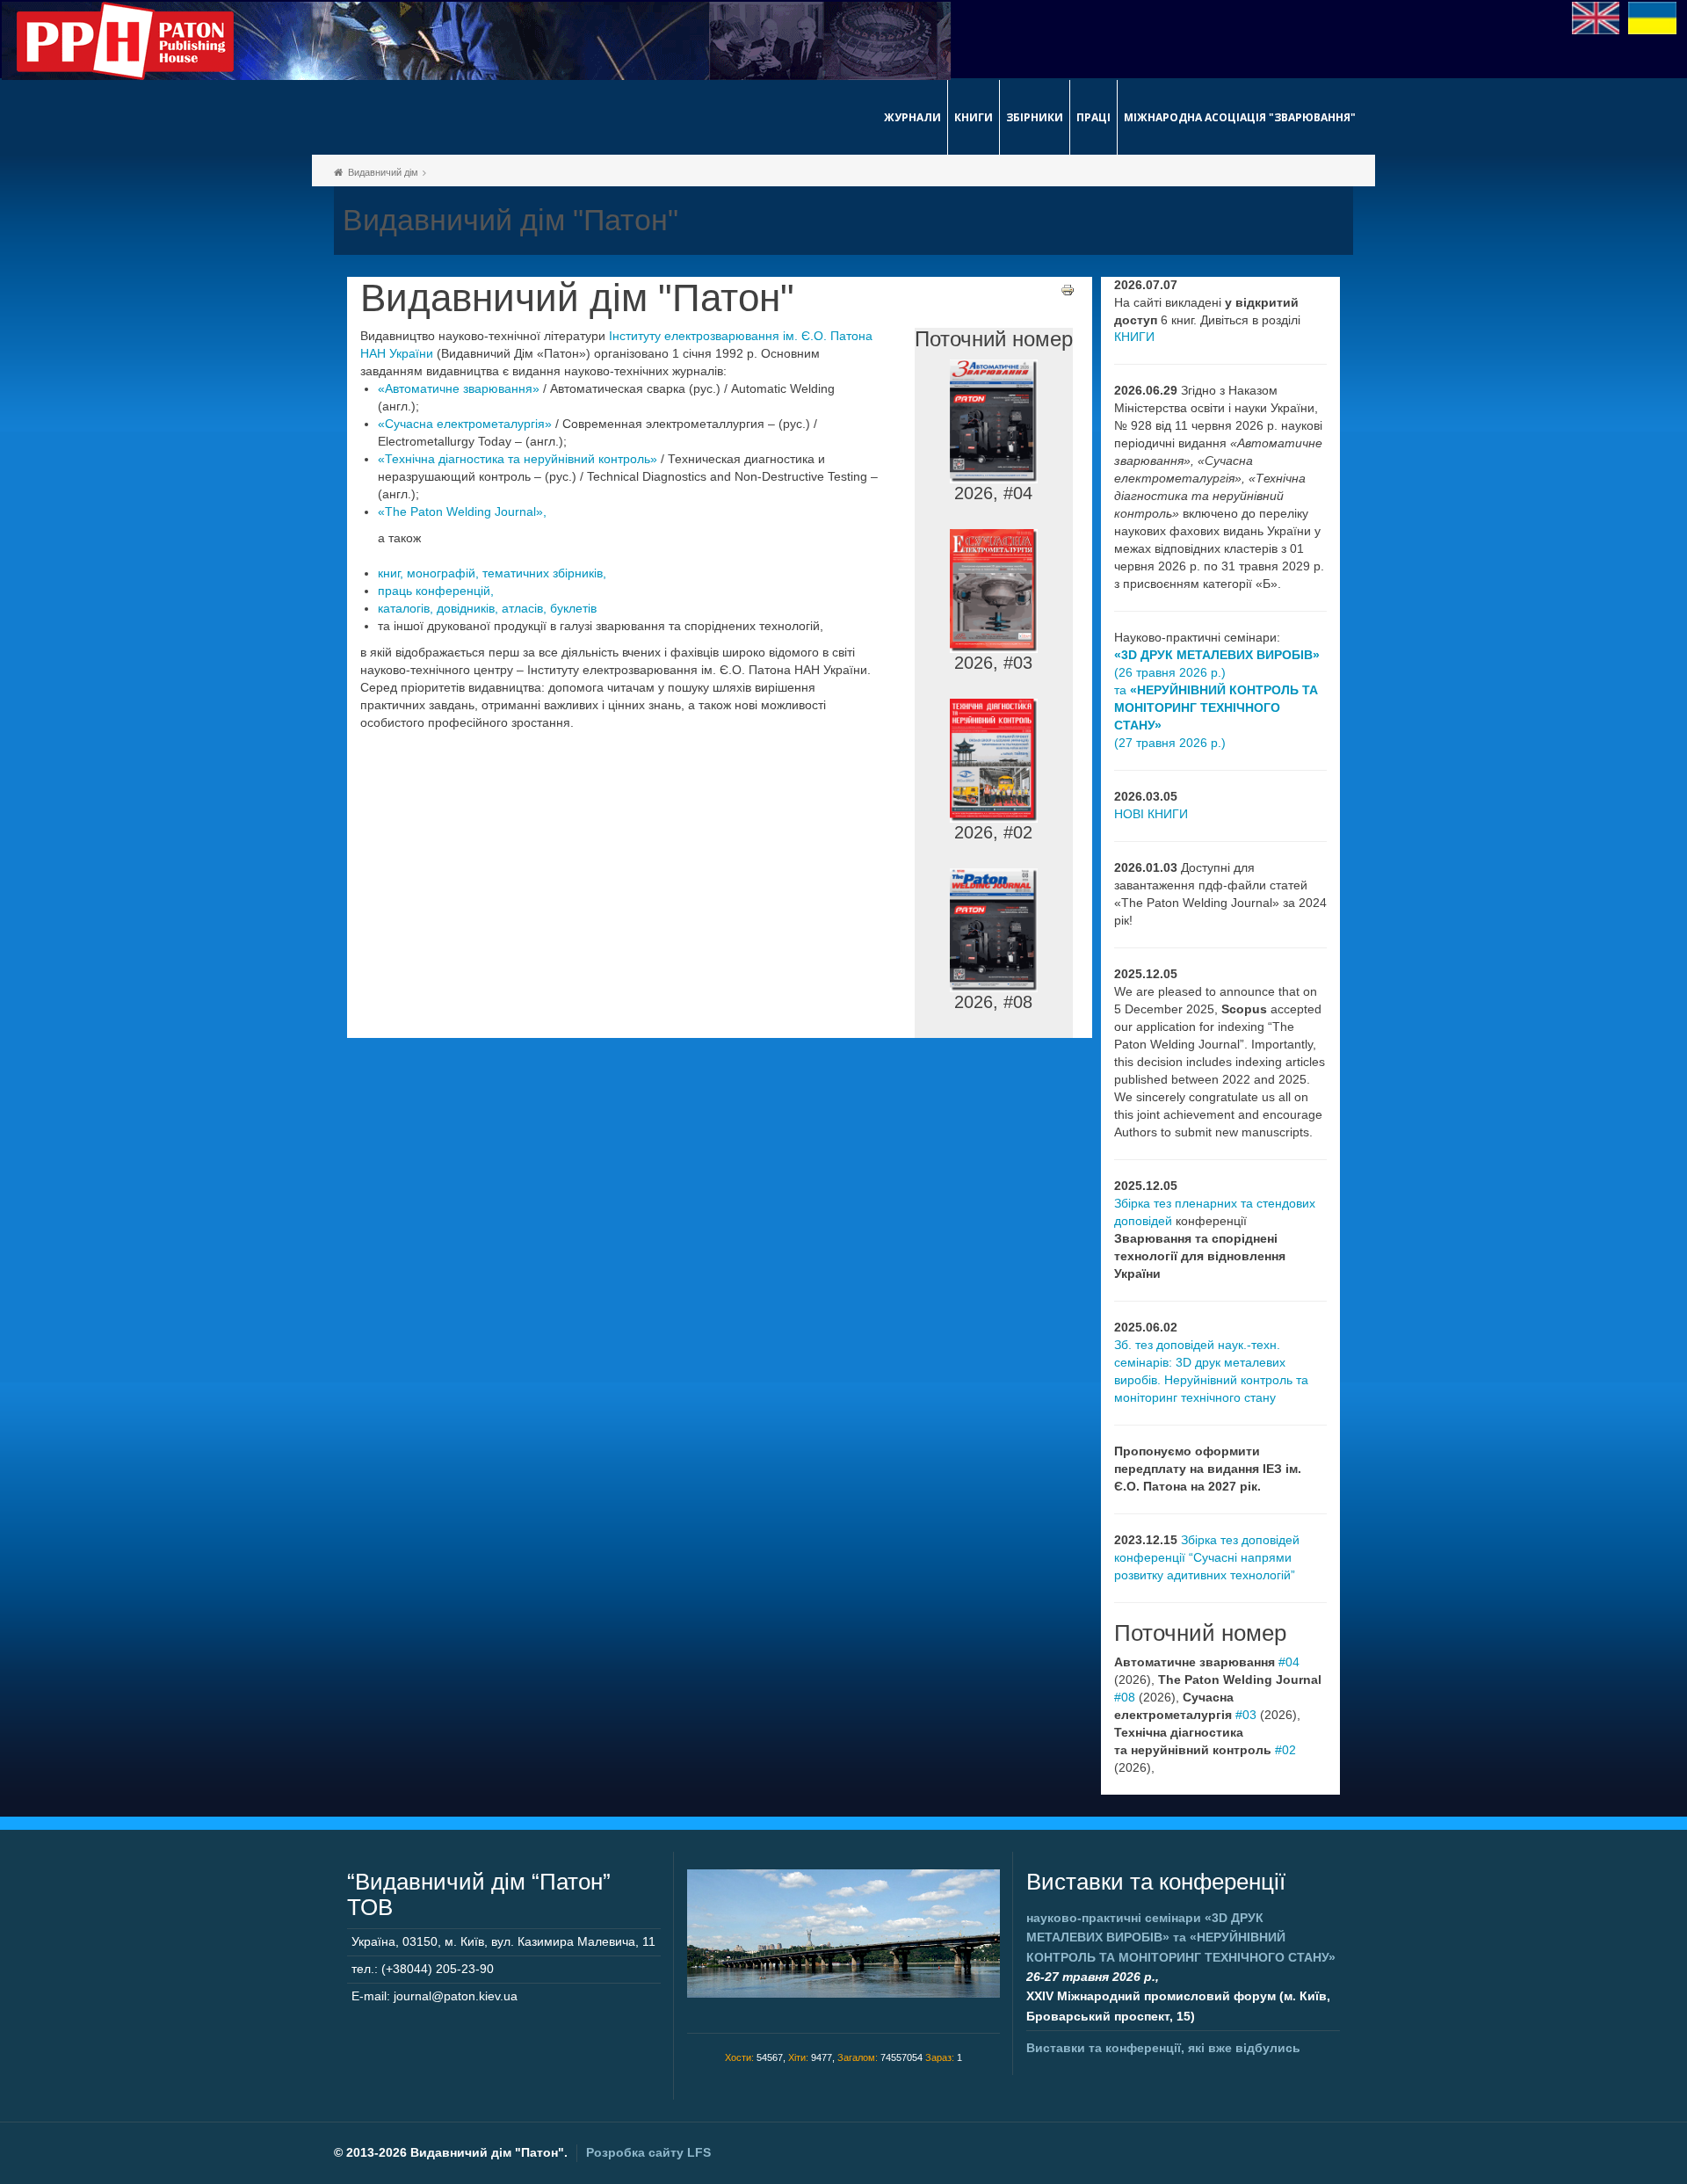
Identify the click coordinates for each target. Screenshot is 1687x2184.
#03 (1246, 1715)
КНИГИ (1134, 337)
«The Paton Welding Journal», (462, 512)
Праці (1093, 117)
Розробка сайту (648, 2152)
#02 (1285, 1750)
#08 (1125, 1697)
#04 (1289, 1662)
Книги (974, 117)
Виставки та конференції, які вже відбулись (1163, 2048)
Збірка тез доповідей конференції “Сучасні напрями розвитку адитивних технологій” (1207, 1557)
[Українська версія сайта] (1652, 17)
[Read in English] (1596, 17)
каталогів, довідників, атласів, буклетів (487, 608)
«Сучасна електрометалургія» (465, 424)
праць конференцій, (436, 591)
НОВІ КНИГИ (1151, 814)
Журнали (912, 117)
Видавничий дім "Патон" (577, 298)
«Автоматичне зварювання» (459, 388)
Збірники (1035, 117)
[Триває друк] (1068, 289)
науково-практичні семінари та (1181, 1937)
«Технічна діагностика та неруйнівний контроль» (518, 459)
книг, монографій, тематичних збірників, (492, 573)
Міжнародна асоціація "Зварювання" (1240, 117)
